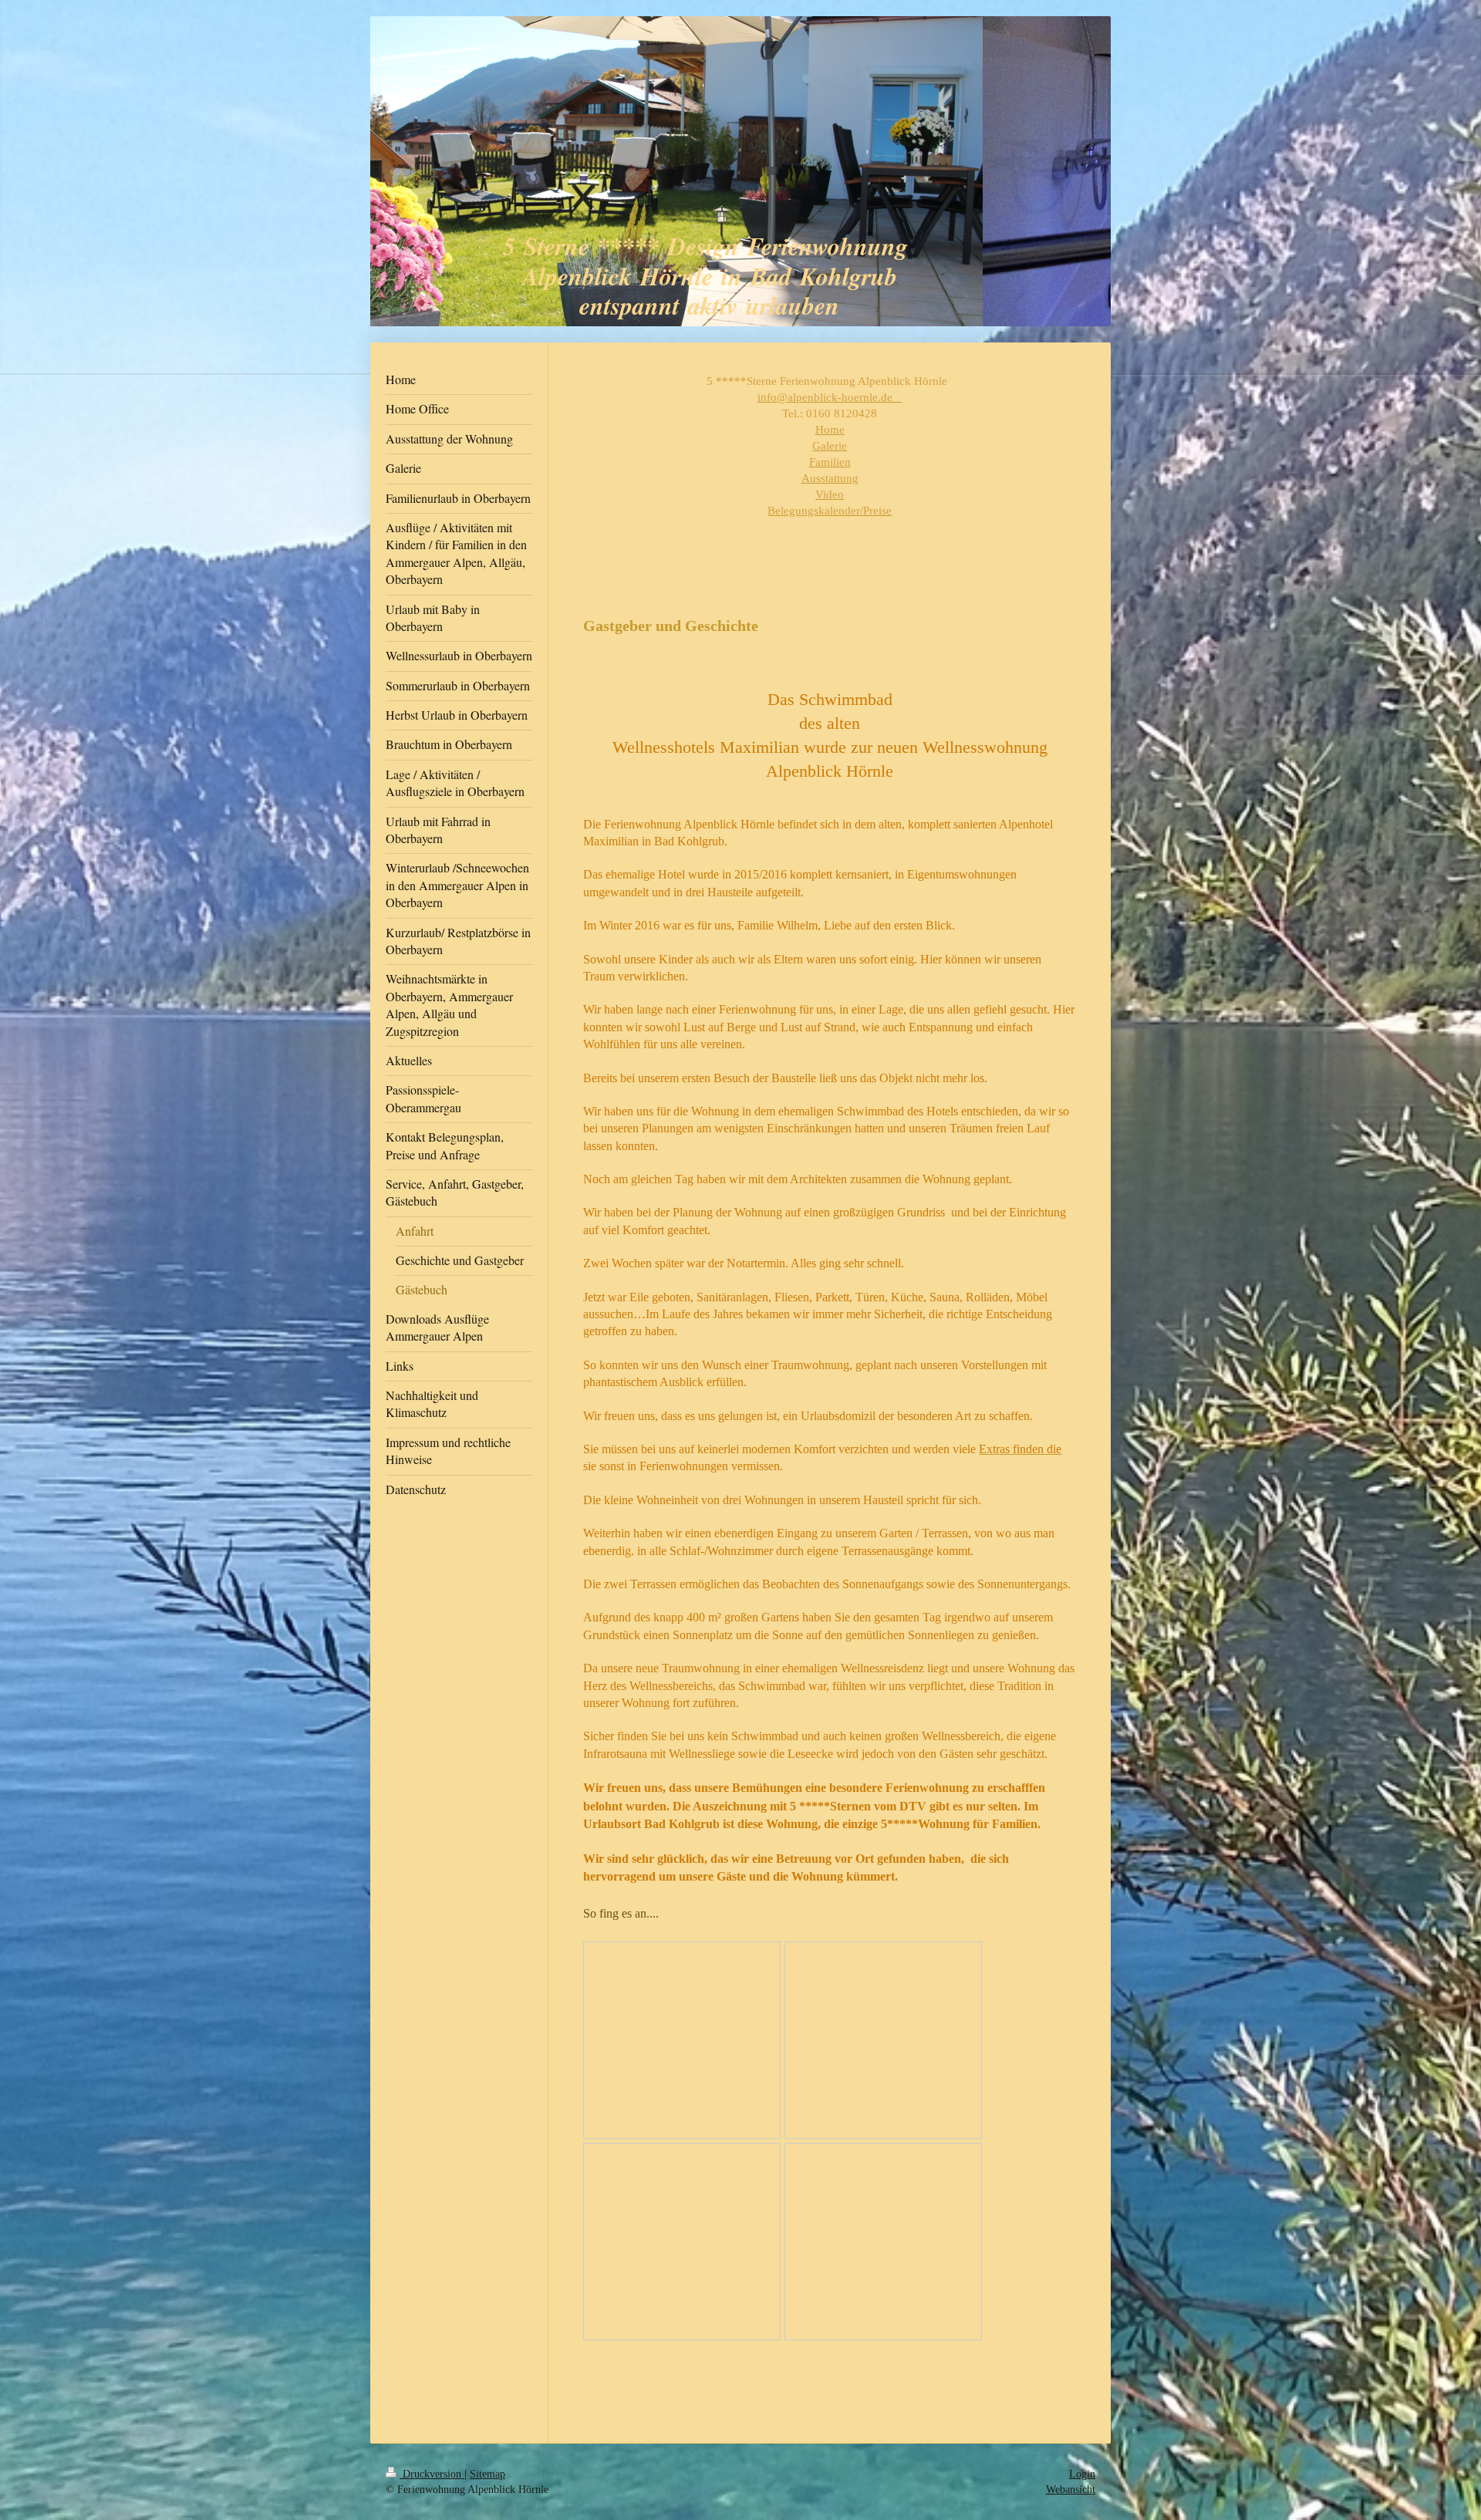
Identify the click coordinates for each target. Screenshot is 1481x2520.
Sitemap (487, 2474)
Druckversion (432, 2474)
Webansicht (1071, 2490)
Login (1082, 2474)
